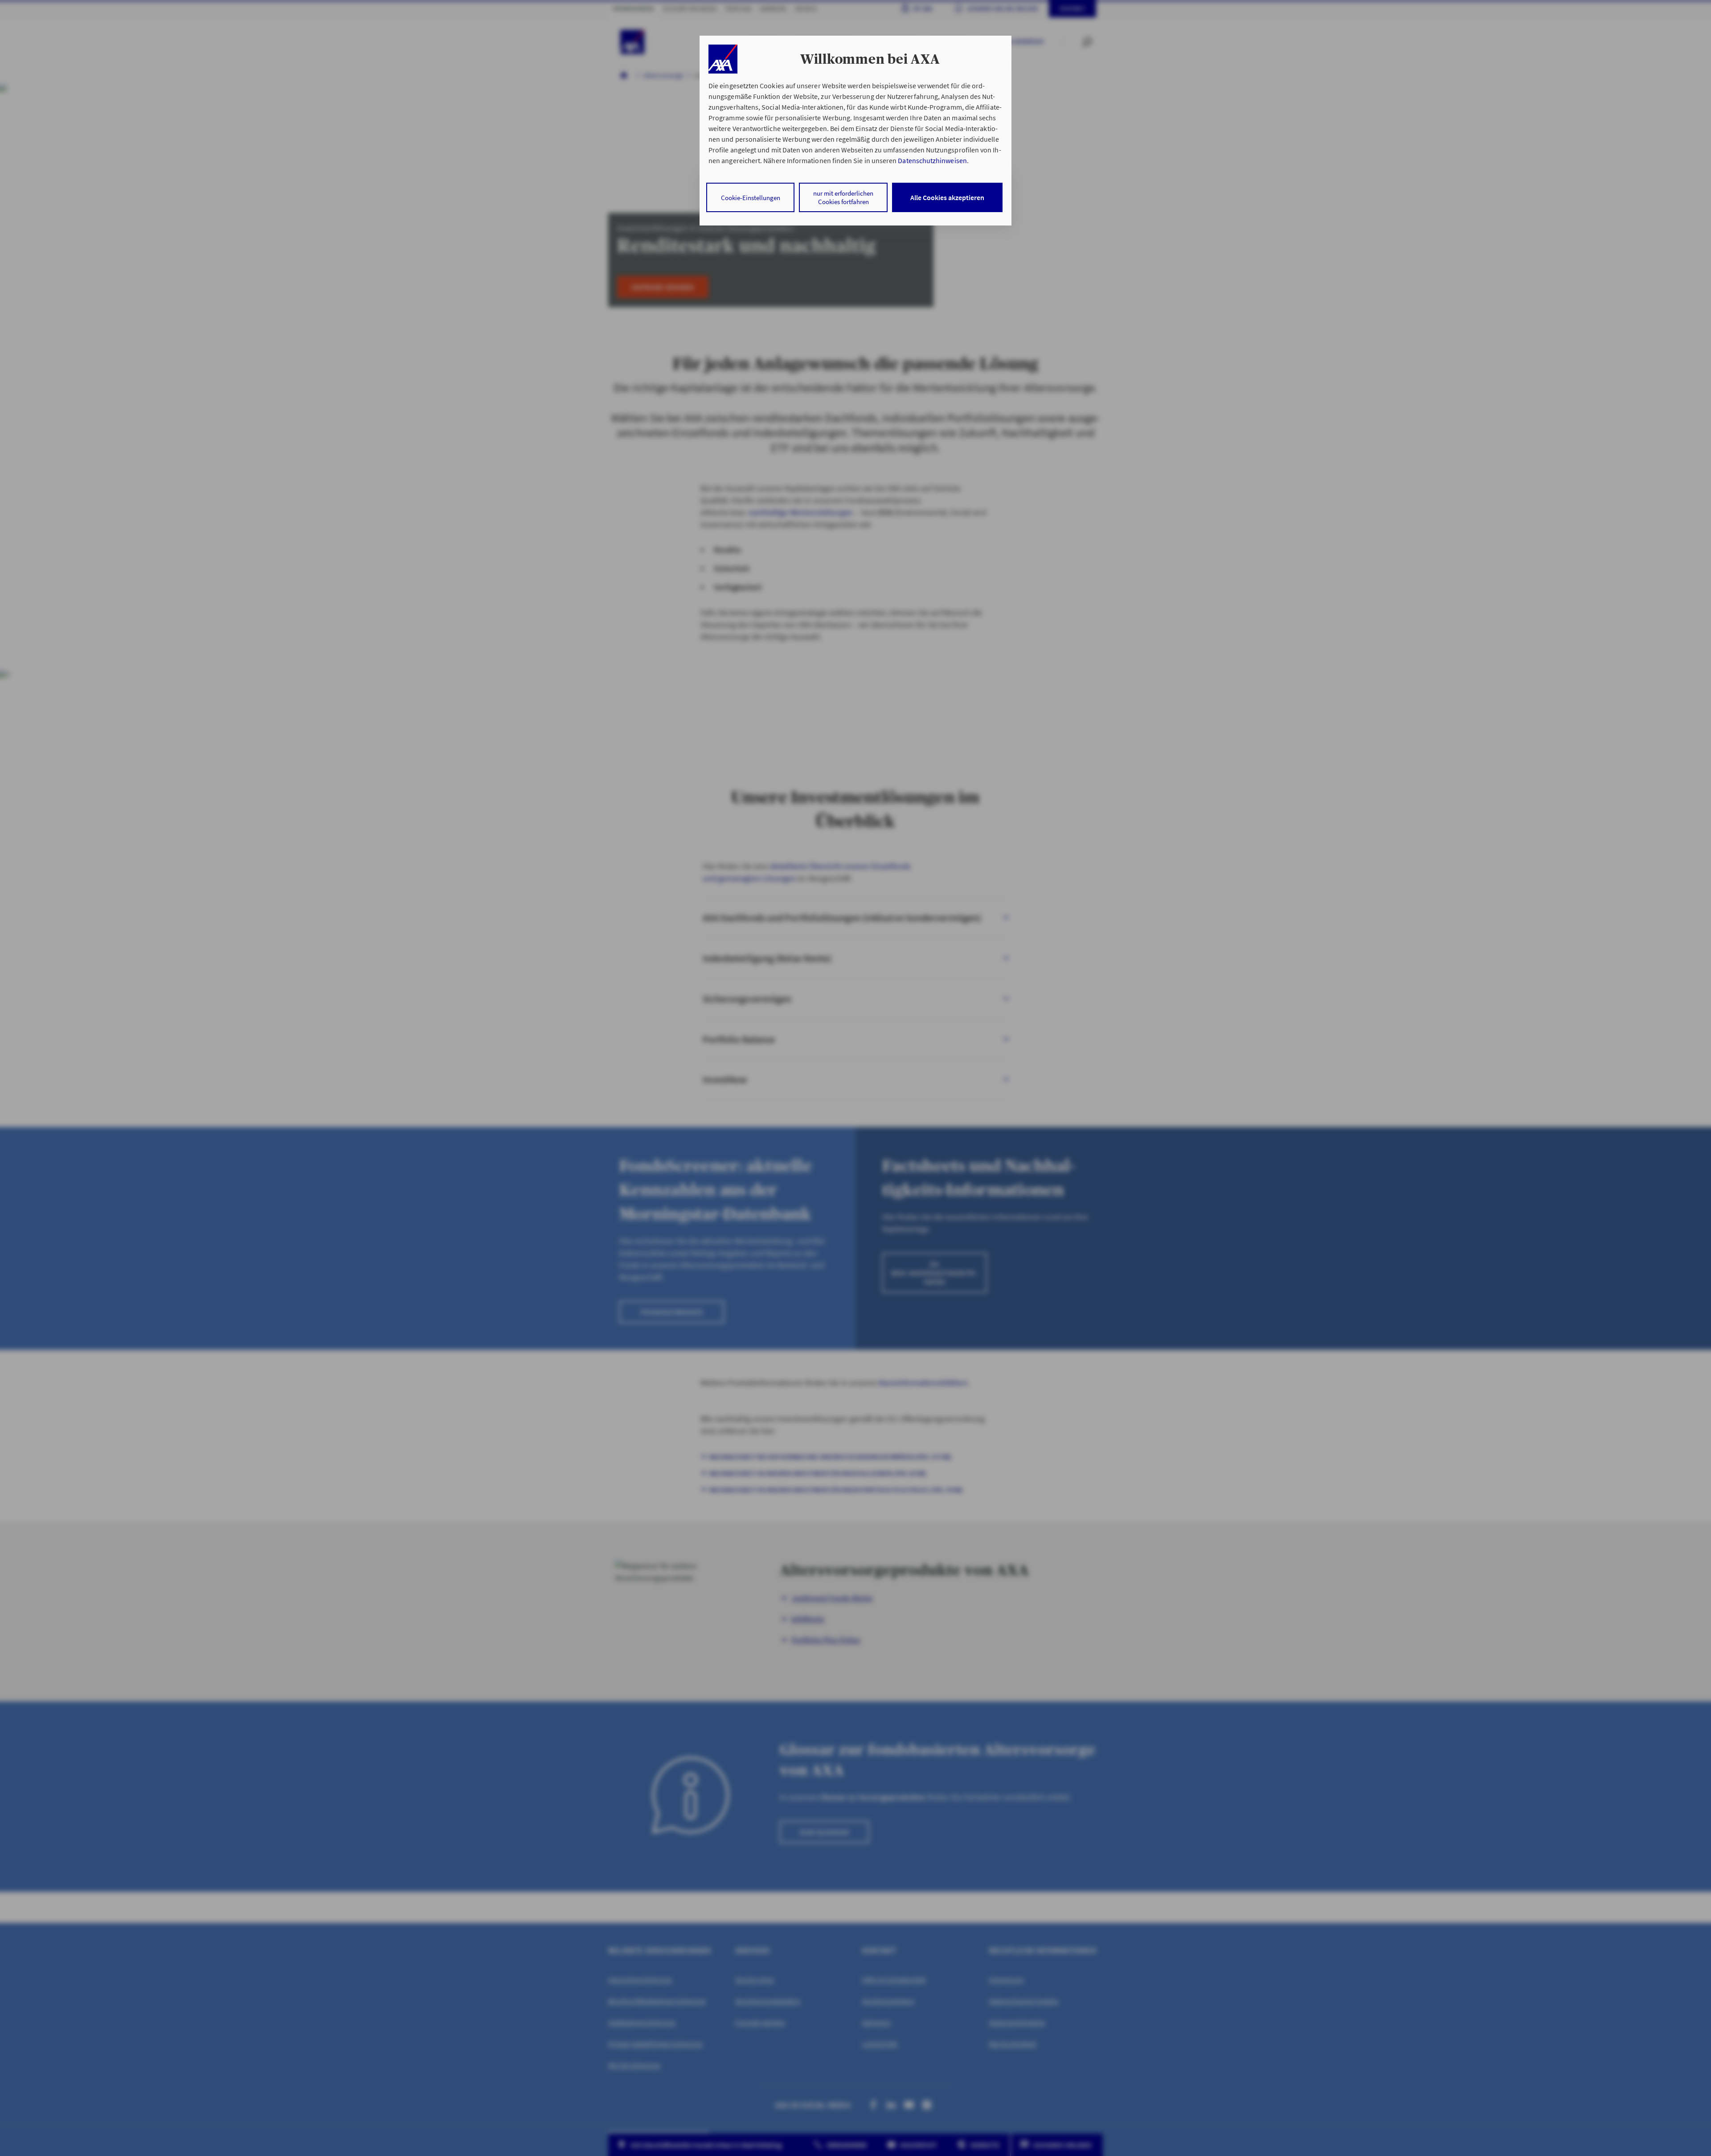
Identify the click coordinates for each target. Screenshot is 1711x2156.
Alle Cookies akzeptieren (947, 197)
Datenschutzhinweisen (932, 160)
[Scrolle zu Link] (723, 59)
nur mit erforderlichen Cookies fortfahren (843, 197)
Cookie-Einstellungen (751, 198)
